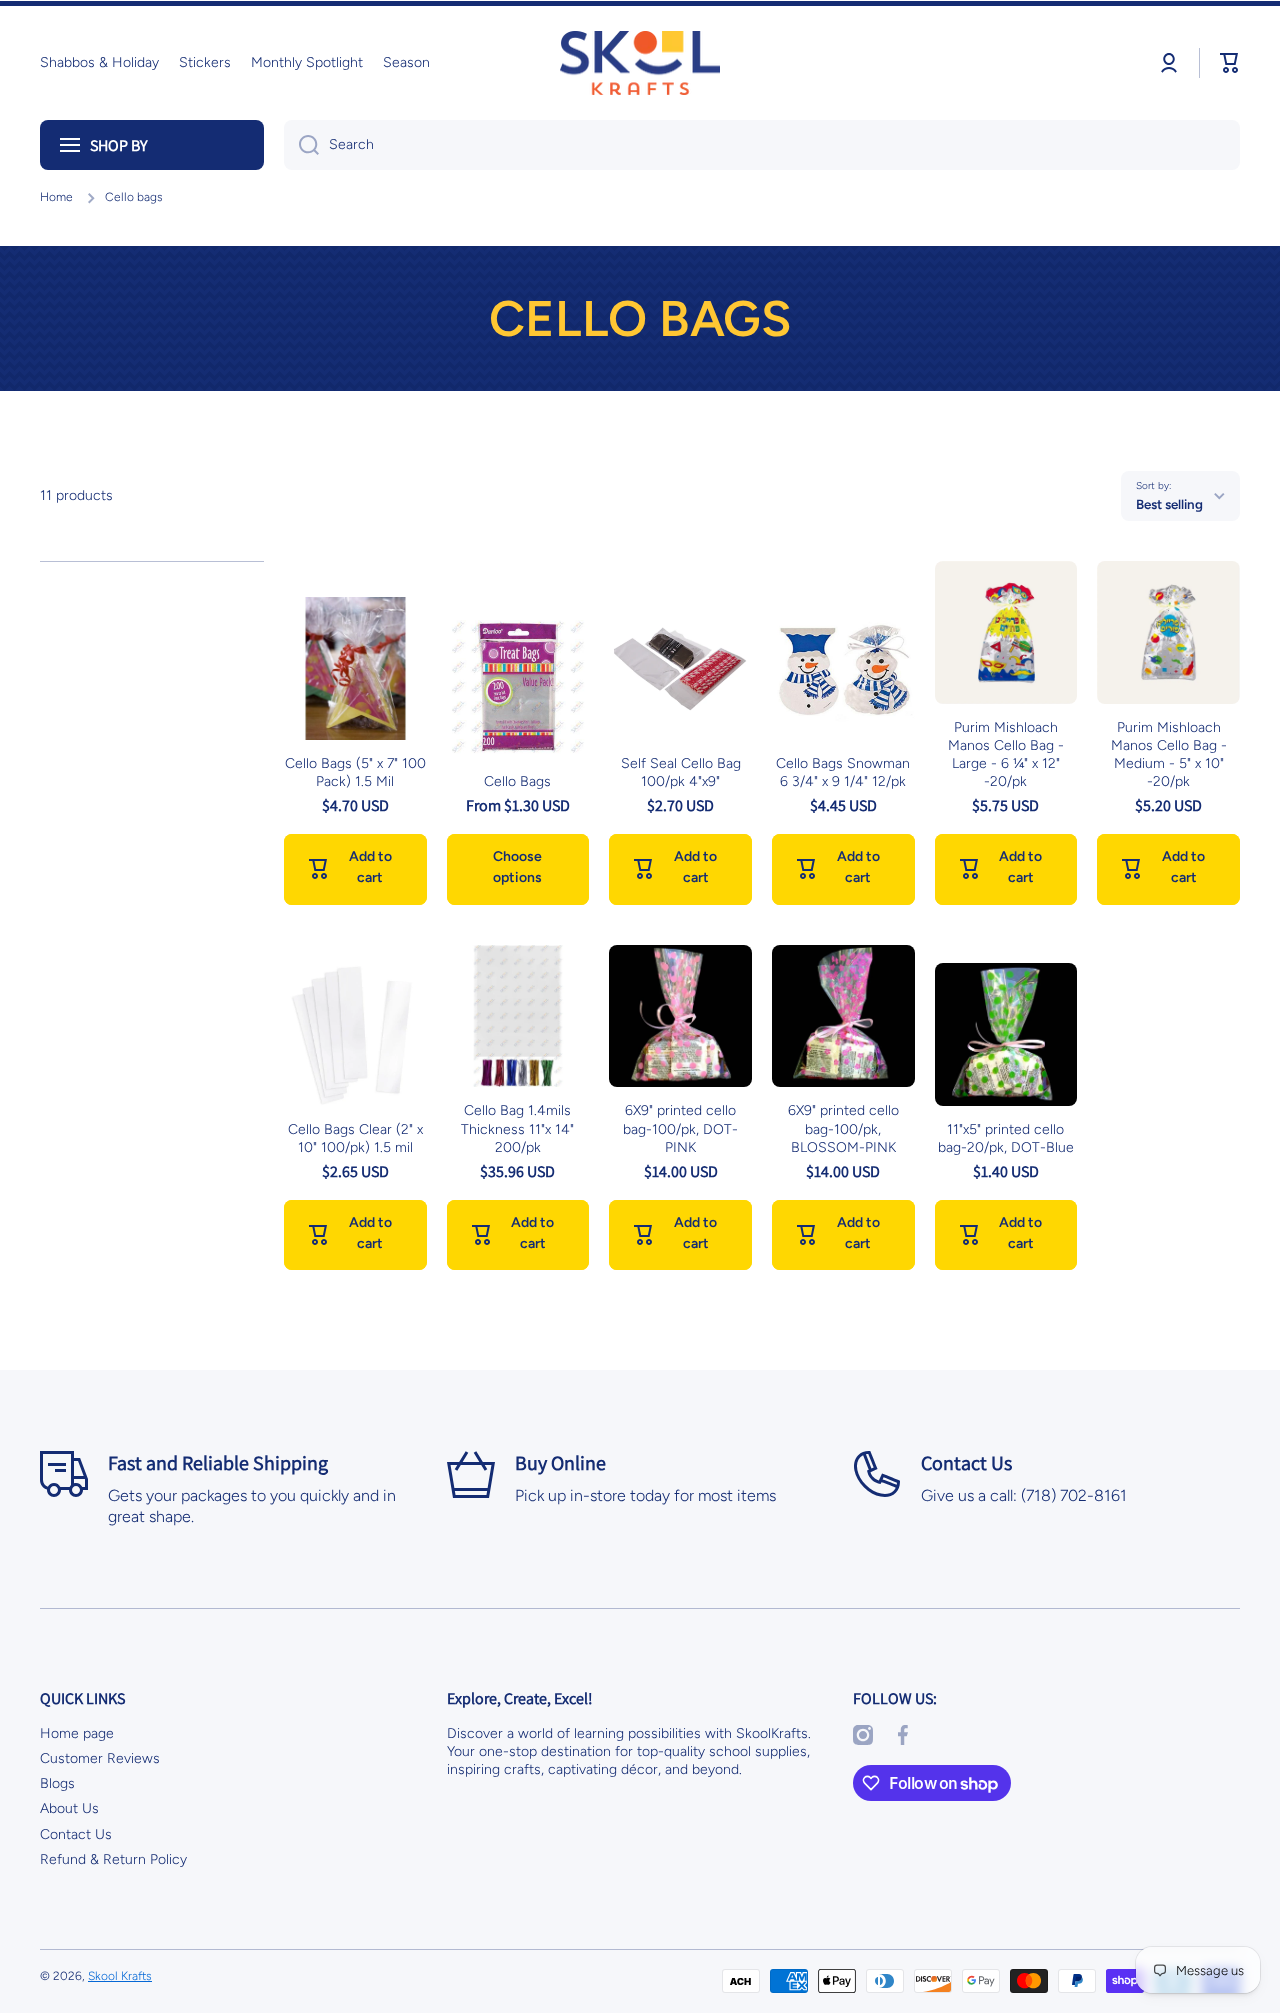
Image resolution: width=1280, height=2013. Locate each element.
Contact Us (76, 1834)
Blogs (57, 1783)
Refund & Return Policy (113, 1859)
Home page (77, 1733)
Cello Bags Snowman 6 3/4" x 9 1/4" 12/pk (843, 772)
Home (56, 197)
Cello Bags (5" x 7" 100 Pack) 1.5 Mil (355, 772)
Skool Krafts (120, 1976)
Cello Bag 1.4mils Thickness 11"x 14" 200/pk (517, 1128)
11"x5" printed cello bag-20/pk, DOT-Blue (1006, 1138)
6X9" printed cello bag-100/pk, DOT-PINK (680, 1128)
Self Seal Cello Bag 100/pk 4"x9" (681, 772)
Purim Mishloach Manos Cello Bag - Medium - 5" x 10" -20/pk (1169, 755)
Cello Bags (517, 781)
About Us (69, 1808)
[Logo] (640, 63)
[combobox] (762, 145)
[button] (1230, 63)
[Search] (301, 145)
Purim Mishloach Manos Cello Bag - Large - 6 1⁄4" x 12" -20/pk (1006, 755)
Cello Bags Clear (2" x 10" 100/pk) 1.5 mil (355, 1138)
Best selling (1169, 504)
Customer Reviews (100, 1758)
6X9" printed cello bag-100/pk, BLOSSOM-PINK (843, 1128)
